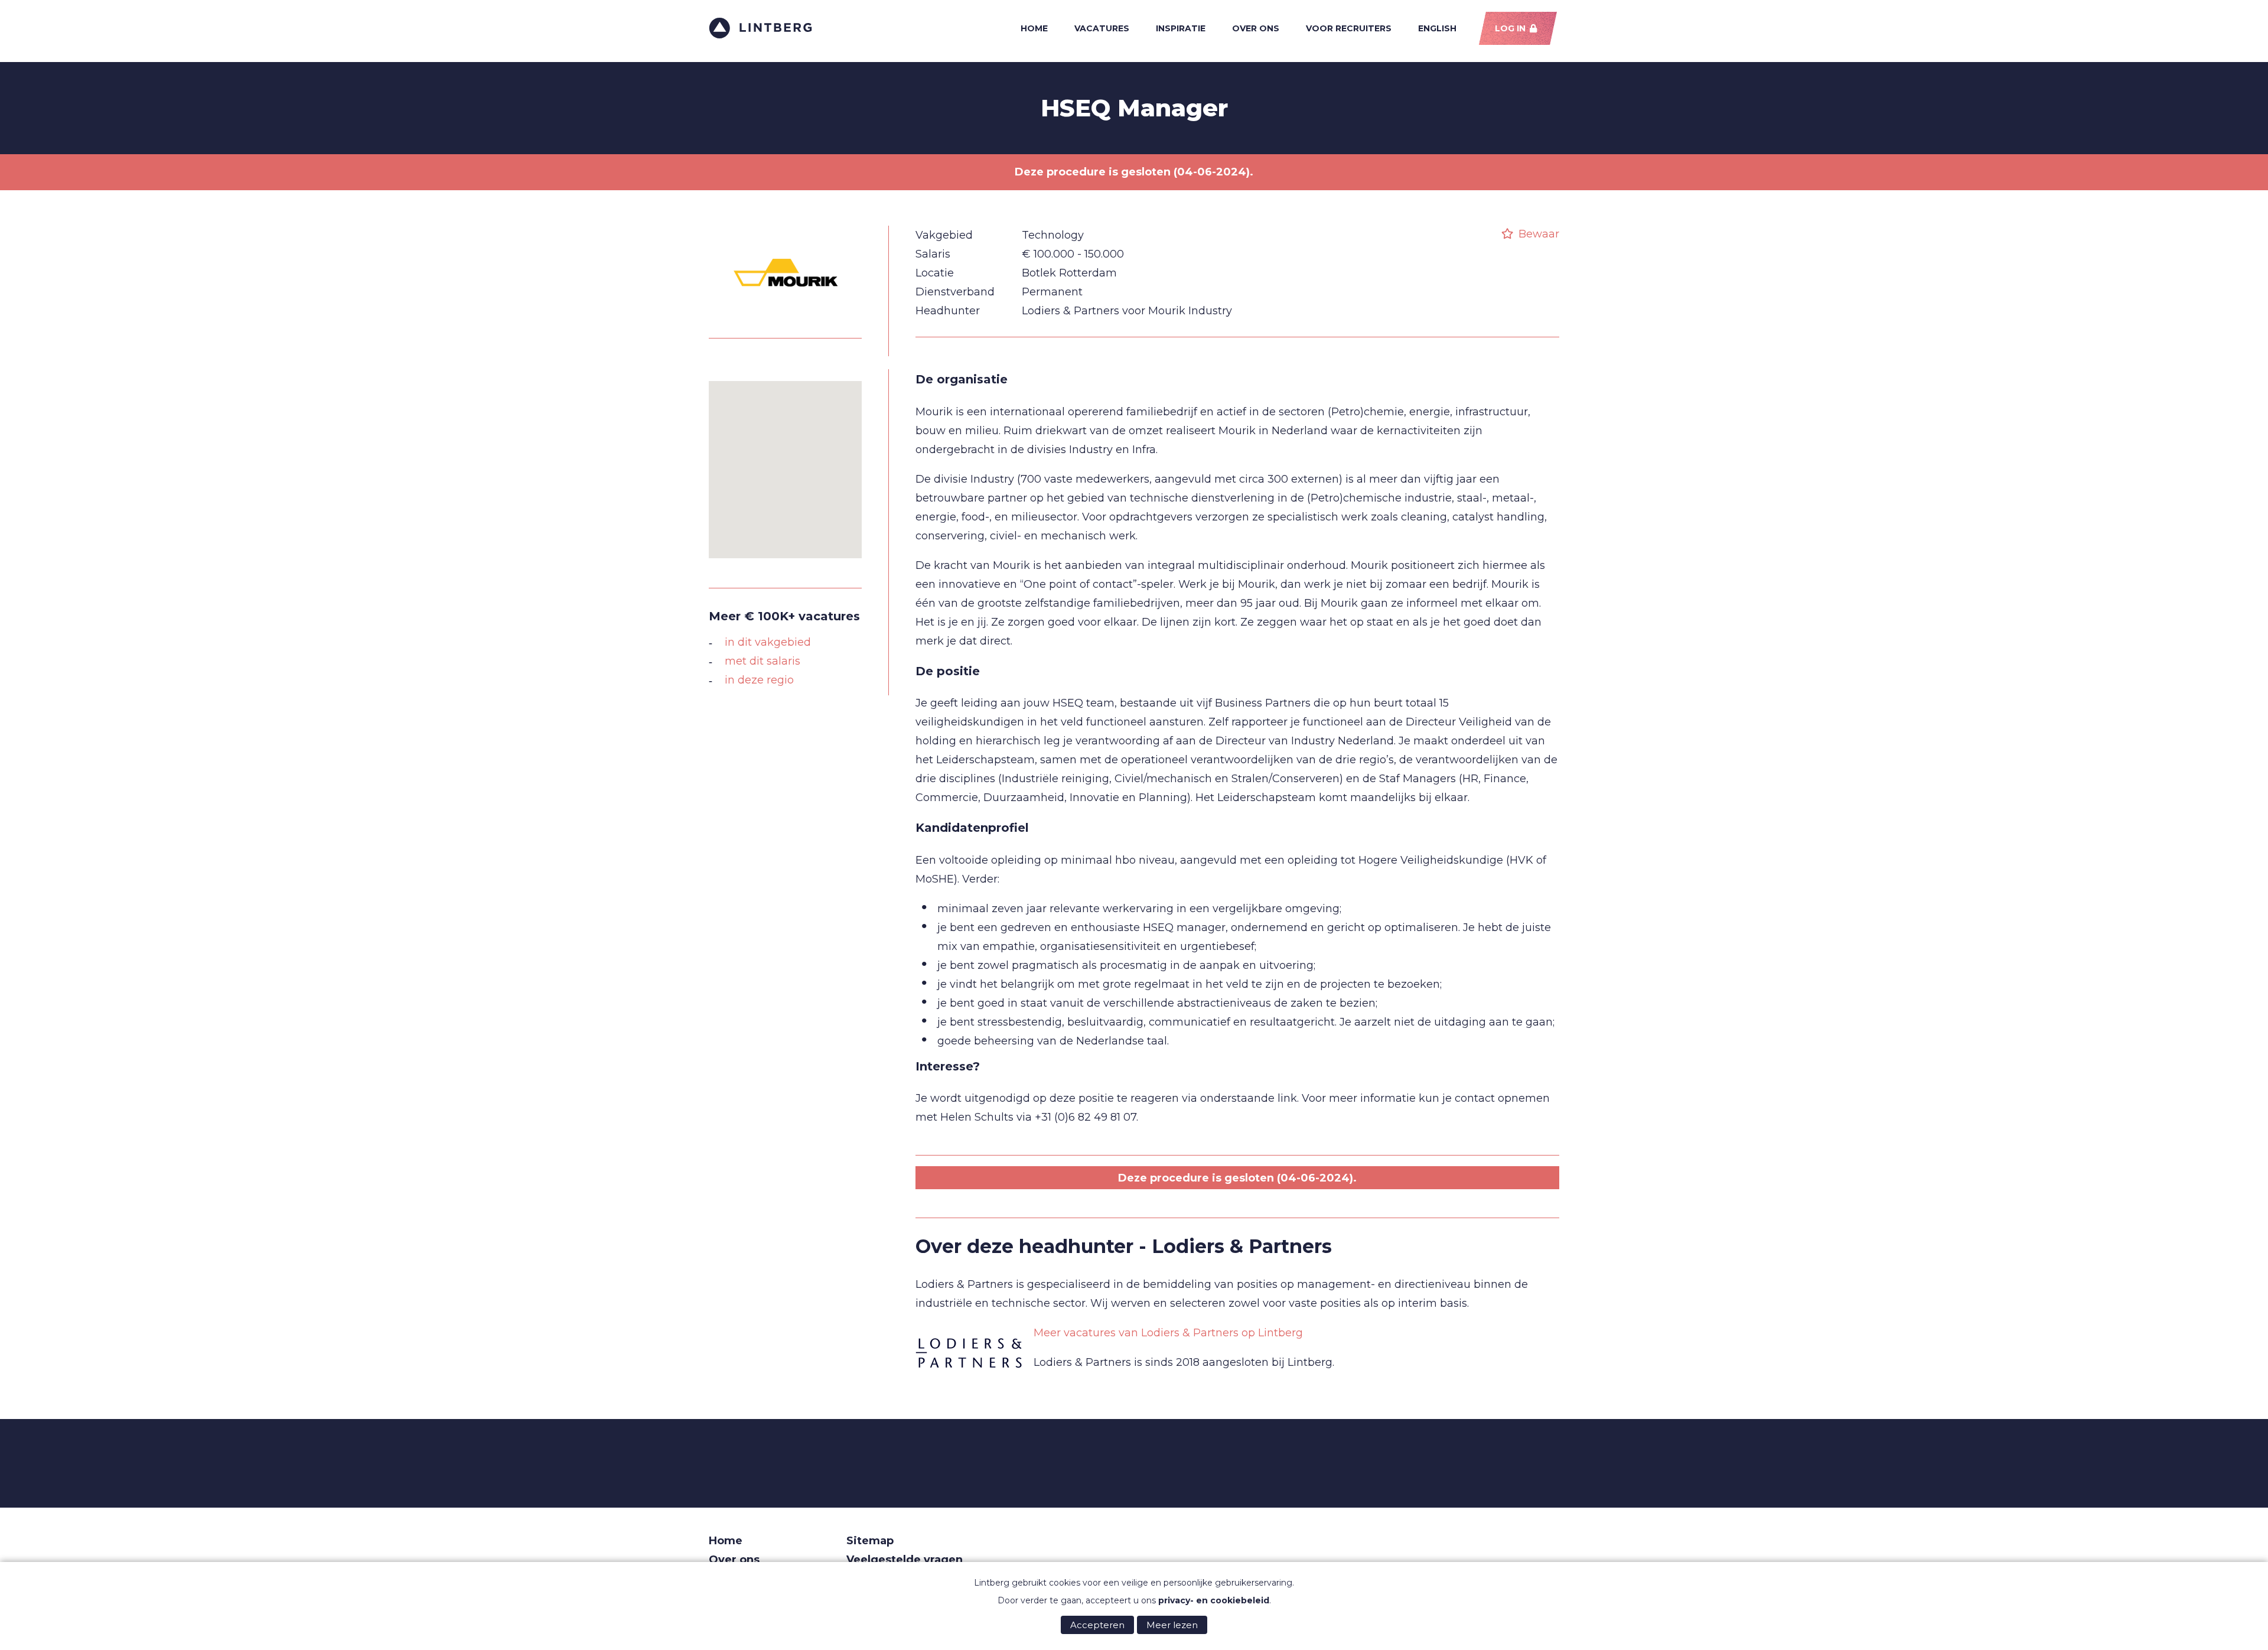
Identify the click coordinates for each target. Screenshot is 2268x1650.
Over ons (1256, 28)
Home (1034, 28)
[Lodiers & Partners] (969, 1353)
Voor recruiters (1349, 28)
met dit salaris (762, 661)
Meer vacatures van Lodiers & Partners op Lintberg (1168, 1333)
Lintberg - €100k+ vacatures (760, 28)
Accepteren (1097, 1625)
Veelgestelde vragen (905, 1560)
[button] (786, 463)
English (1437, 28)
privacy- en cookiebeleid (1214, 1600)
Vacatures (1102, 28)
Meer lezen (1172, 1625)
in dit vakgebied (768, 642)
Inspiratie (1181, 28)
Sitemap (870, 1541)
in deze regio (759, 680)
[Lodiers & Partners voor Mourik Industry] (786, 317)
